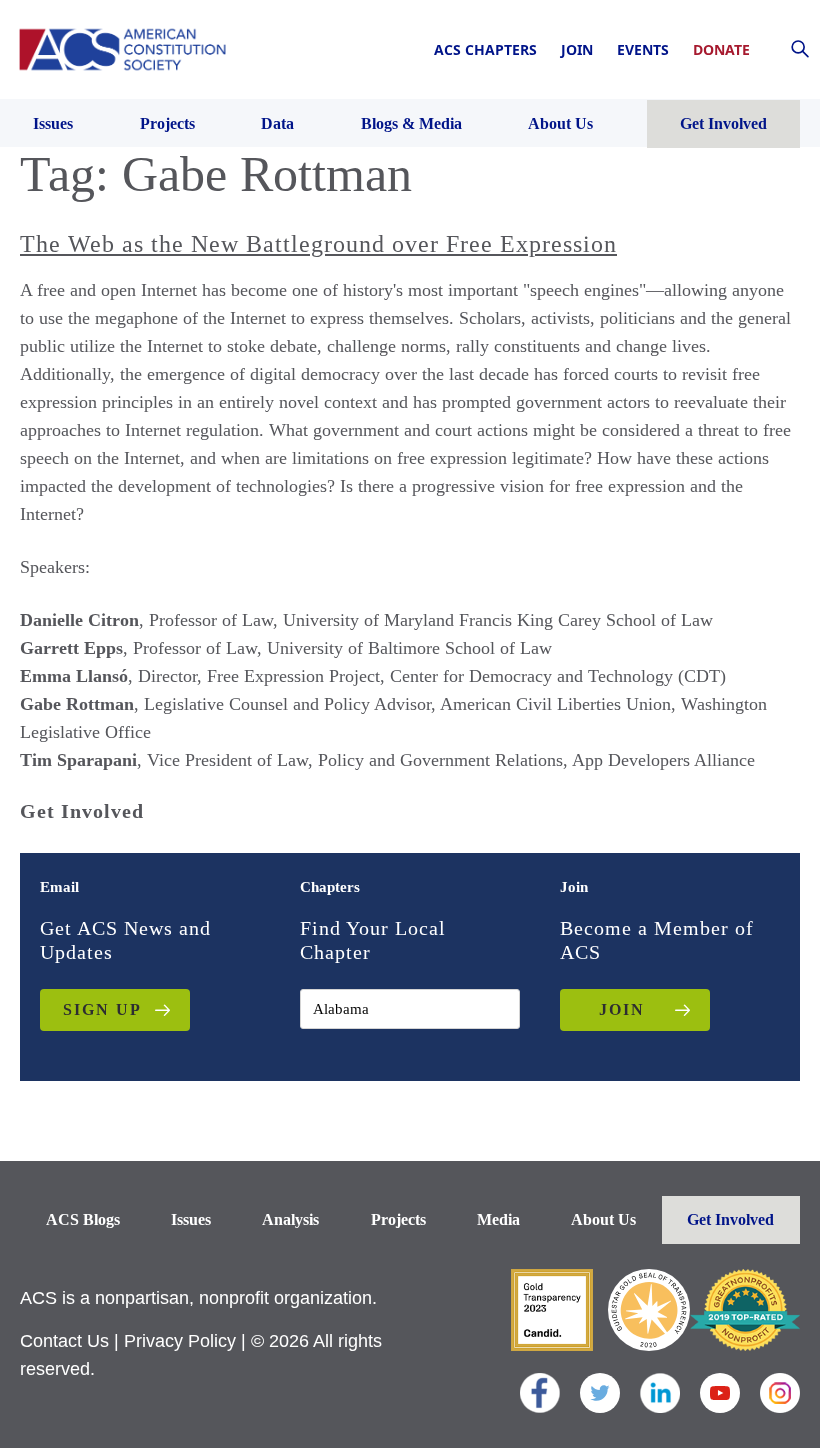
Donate (721, 49)
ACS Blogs (83, 1219)
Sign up (102, 1009)
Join (577, 49)
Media (498, 1219)
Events (643, 49)
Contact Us (64, 1341)
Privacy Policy (180, 1341)
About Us (603, 1219)
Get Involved (730, 1219)
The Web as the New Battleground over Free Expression (318, 244)
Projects (398, 1219)
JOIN (622, 1009)
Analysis (290, 1219)
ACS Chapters (485, 49)
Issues (191, 1219)
